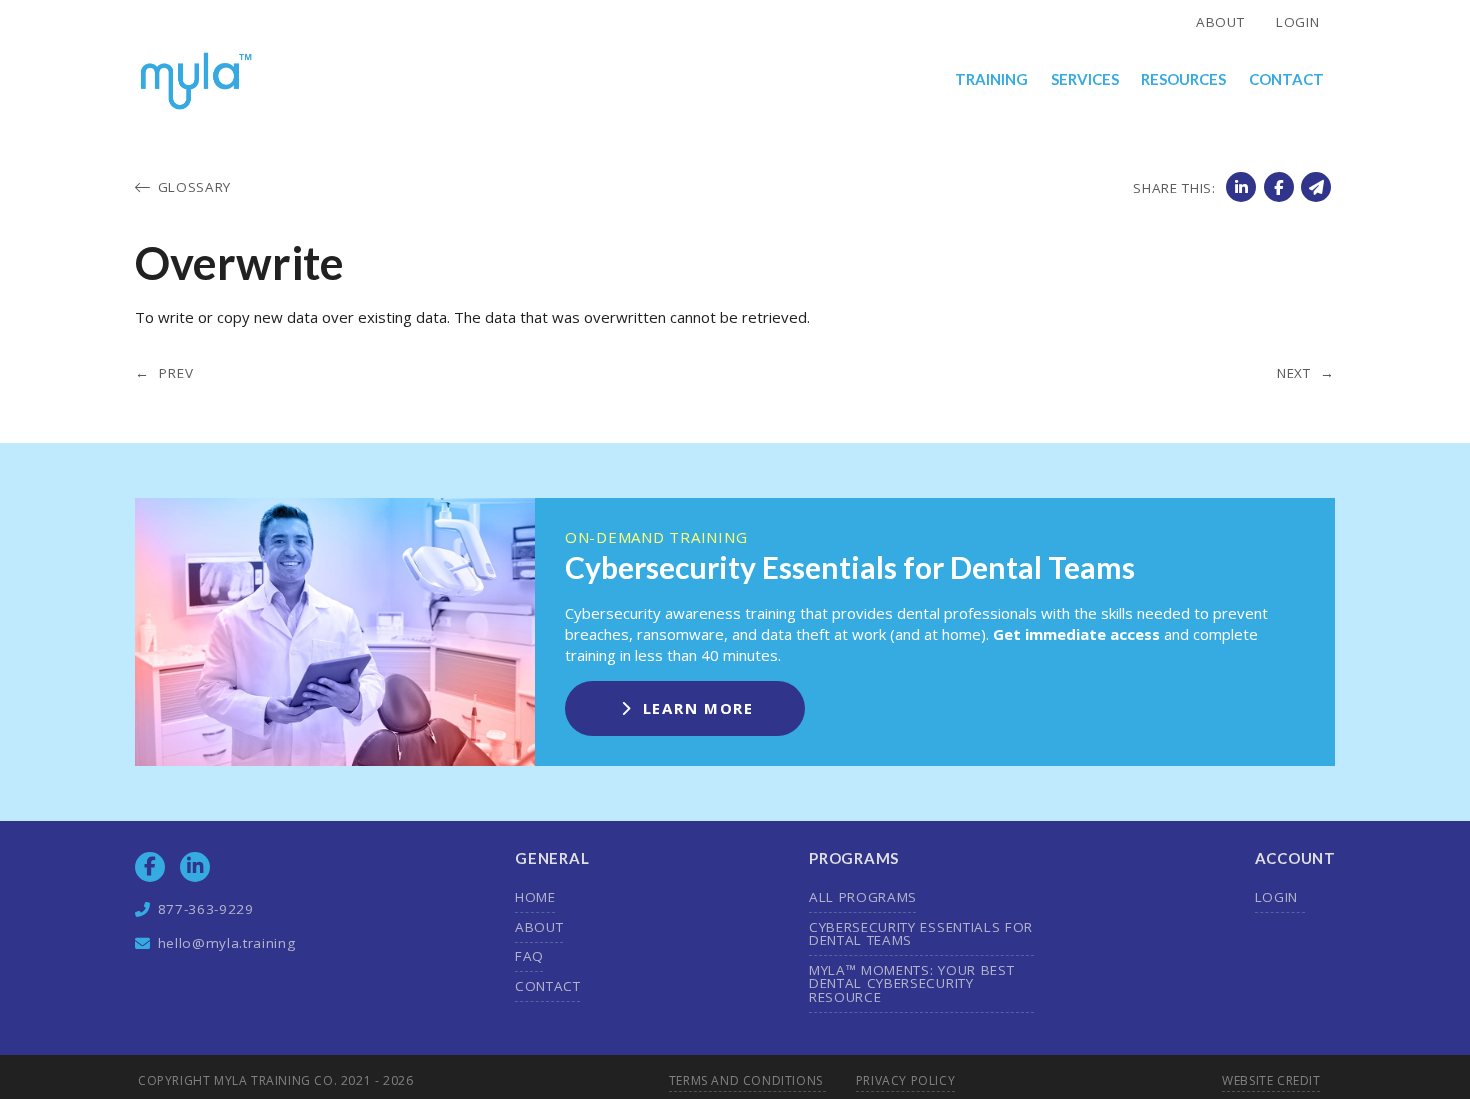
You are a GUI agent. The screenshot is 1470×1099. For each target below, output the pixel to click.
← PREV (164, 374)
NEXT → (1306, 374)
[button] (992, 80)
